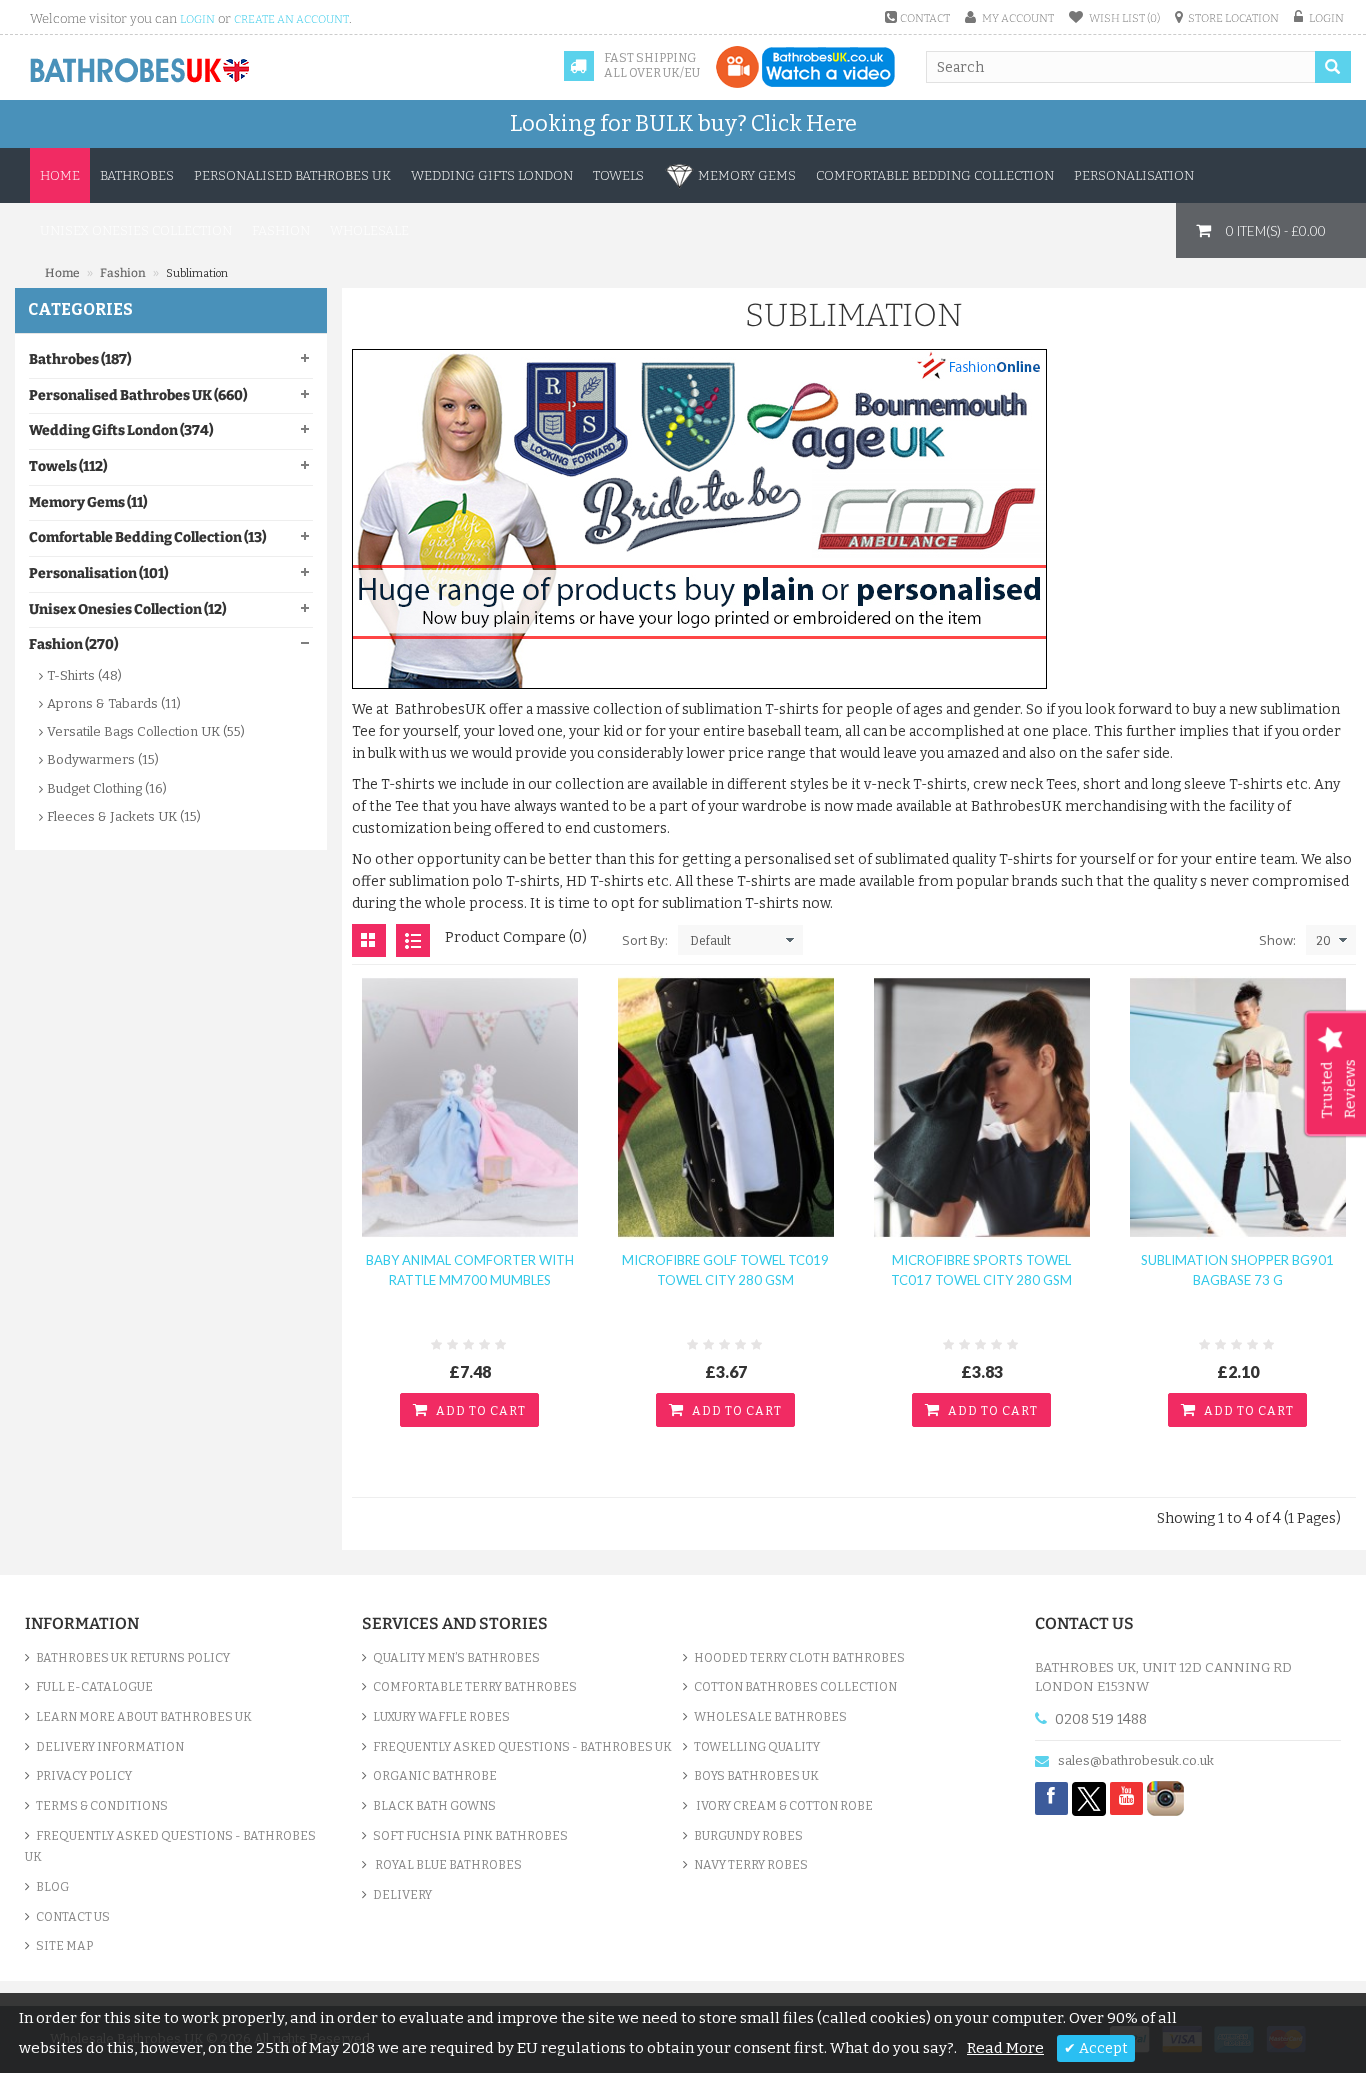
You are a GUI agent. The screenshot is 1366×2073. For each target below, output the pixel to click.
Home (60, 175)
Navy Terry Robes (751, 1865)
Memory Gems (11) (88, 502)
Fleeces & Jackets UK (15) (124, 816)
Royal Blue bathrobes (447, 1865)
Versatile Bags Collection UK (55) (146, 731)
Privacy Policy (84, 1776)
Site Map (64, 1946)
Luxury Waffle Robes (441, 1717)
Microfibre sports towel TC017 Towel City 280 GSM (981, 1270)
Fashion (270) (73, 644)
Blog (52, 1887)
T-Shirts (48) (84, 675)
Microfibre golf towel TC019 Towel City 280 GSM (725, 1270)
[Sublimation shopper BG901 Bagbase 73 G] (1238, 1107)
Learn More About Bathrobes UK (144, 1717)
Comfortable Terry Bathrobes (475, 1687)
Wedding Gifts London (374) (121, 430)
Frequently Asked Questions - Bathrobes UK (170, 1847)
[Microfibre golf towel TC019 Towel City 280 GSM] (726, 1107)
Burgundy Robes (748, 1836)
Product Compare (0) (516, 937)
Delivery (402, 1895)
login (197, 19)
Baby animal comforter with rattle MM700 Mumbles (470, 1270)
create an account (291, 19)
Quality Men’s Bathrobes (456, 1658)
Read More (1005, 2048)
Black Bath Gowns (434, 1806)
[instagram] (1165, 1797)
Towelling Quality (757, 1747)
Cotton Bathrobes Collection (795, 1687)
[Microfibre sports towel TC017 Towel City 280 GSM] (982, 1107)
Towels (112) (68, 466)
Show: (1277, 940)
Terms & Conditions (102, 1806)
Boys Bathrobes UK (756, 1776)
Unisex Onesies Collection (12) (127, 609)
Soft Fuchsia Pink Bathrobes (470, 1836)
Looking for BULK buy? (683, 123)
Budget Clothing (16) (107, 788)
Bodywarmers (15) (103, 759)
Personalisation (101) (98, 573)
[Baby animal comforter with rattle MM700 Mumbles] (470, 1107)
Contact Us (73, 1917)
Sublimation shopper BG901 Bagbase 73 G (1237, 1270)
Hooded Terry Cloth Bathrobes (799, 1658)
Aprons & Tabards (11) (114, 703)
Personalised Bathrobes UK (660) (138, 395)
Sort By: (645, 940)
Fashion (123, 273)
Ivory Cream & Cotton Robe (783, 1806)
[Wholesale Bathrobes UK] (140, 71)
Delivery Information (110, 1747)
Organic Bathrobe (435, 1776)
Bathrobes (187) (80, 359)
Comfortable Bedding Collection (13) (147, 537)
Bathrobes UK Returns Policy (133, 1658)
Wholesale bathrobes (770, 1717)
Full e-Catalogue (94, 1687)
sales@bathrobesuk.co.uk (1136, 1760)
